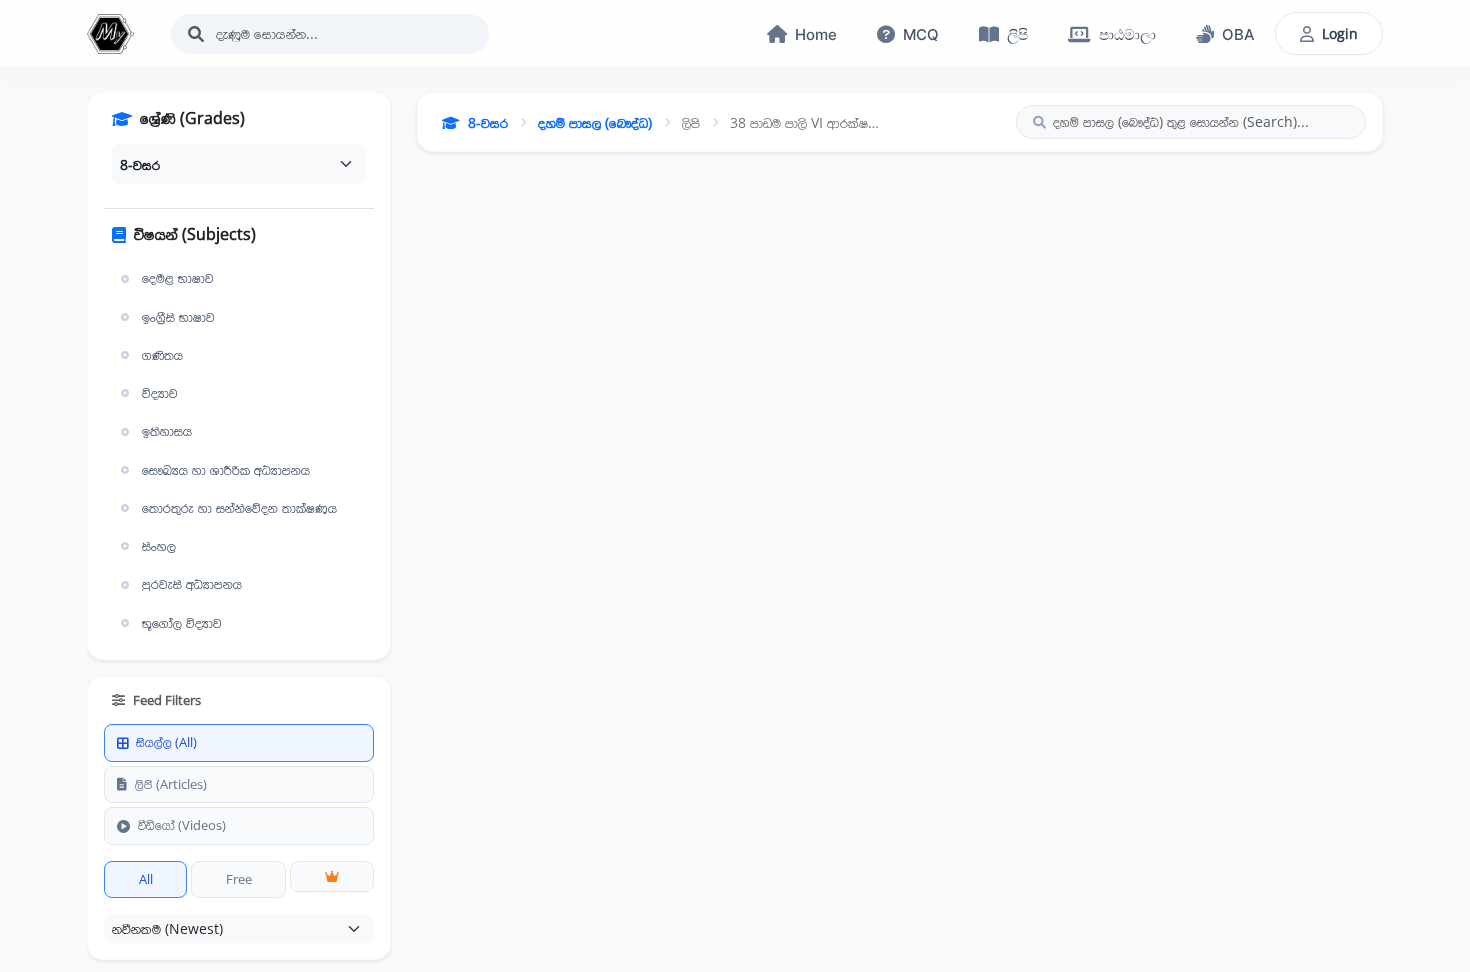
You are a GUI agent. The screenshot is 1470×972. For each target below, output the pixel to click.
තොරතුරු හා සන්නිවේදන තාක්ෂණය (239, 508)
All (146, 879)
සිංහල (159, 546)
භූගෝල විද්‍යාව (182, 623)
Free (239, 879)
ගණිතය (162, 355)
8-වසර (488, 122)
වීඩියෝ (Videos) (182, 825)
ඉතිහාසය (167, 431)
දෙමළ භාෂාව (178, 278)
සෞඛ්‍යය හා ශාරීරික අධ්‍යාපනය (226, 470)
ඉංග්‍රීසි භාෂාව (178, 317)
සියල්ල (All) (166, 742)
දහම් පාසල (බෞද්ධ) (595, 122)
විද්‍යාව (160, 393)
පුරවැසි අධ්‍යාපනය (192, 584)
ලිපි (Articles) (171, 784)
